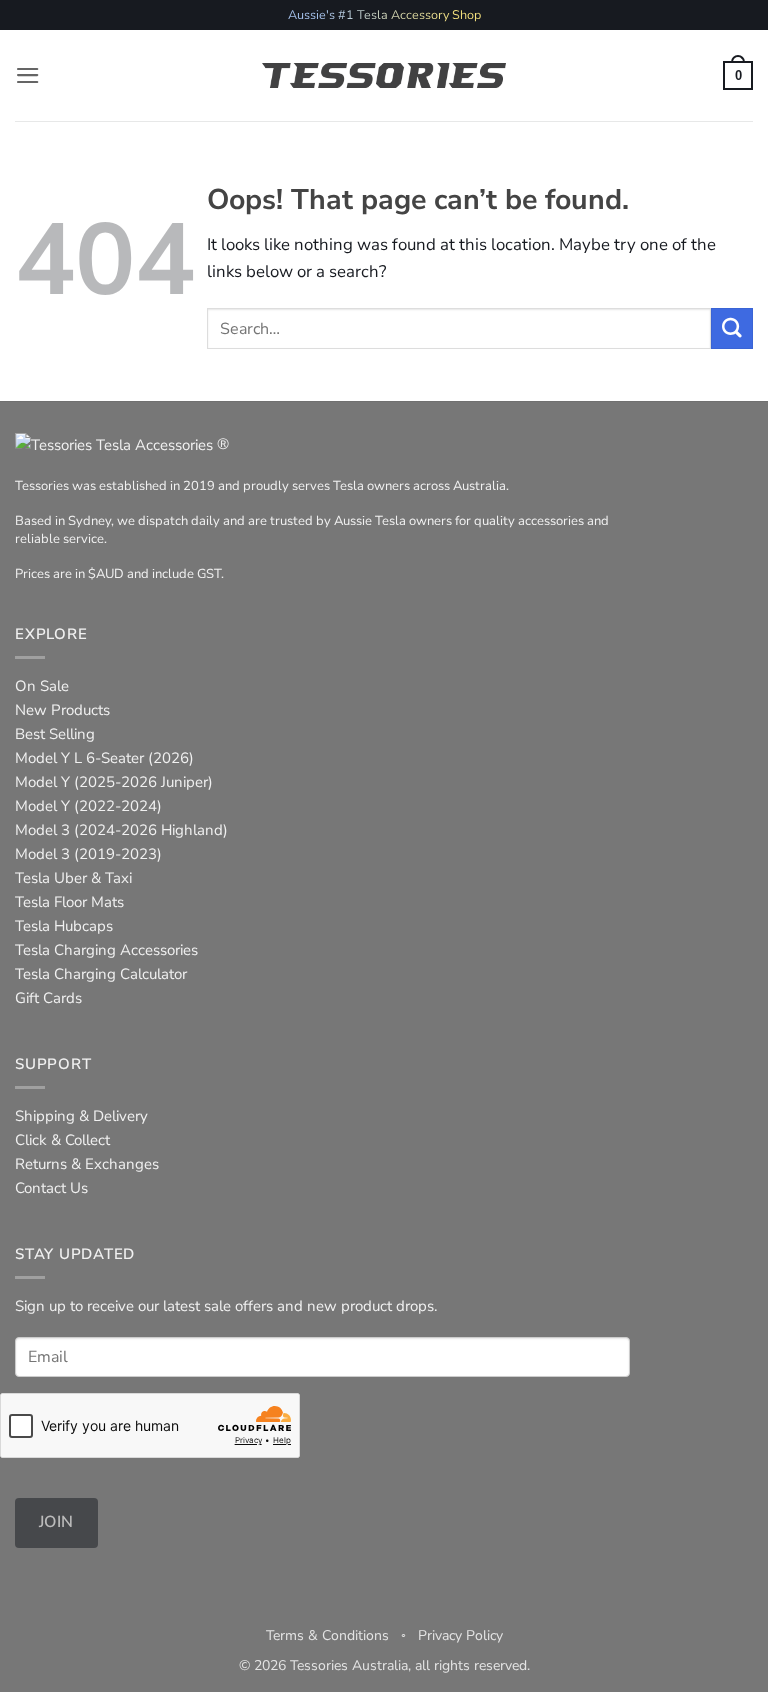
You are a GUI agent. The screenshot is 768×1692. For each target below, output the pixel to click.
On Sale (42, 686)
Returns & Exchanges (87, 1164)
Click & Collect (62, 1140)
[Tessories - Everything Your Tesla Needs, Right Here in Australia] (384, 76)
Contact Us (51, 1188)
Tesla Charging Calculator (101, 974)
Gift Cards (48, 998)
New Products (62, 710)
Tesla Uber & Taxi (73, 878)
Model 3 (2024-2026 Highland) (121, 830)
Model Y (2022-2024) (88, 806)
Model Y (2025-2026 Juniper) (114, 782)
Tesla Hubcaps (64, 926)
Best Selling (55, 734)
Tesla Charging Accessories (106, 950)
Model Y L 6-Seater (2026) (104, 758)
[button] (28, 75)
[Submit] (732, 328)
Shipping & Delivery (81, 1116)
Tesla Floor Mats (69, 902)
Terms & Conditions (327, 1635)
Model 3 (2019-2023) (88, 854)
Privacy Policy (460, 1635)
